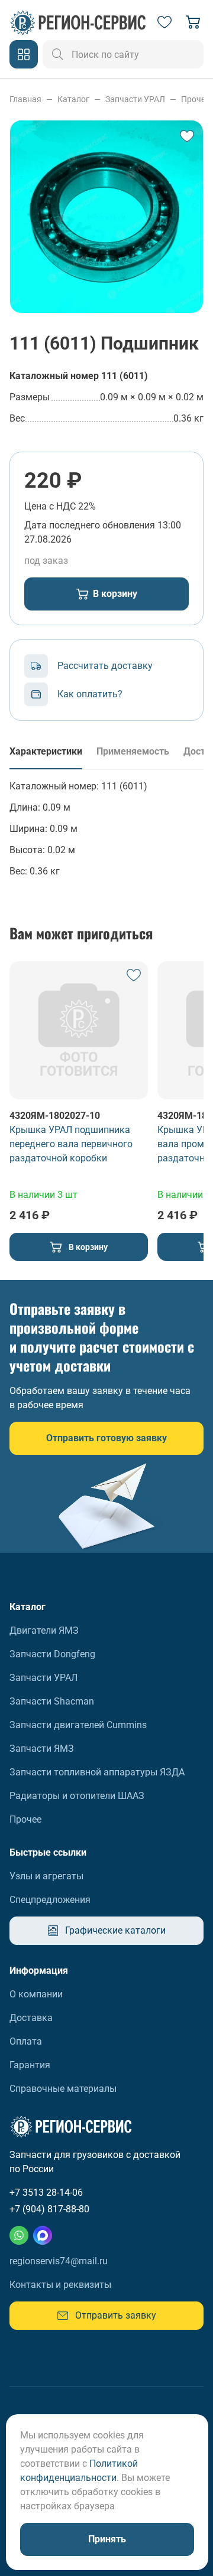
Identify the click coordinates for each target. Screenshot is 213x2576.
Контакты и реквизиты (60, 2285)
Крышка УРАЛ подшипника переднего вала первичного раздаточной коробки (71, 1144)
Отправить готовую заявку (106, 1438)
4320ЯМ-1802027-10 (55, 1116)
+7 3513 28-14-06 (46, 2193)
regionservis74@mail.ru (59, 2261)
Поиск (58, 54)
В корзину (115, 594)
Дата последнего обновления (90, 525)
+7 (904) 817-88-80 (49, 2209)
